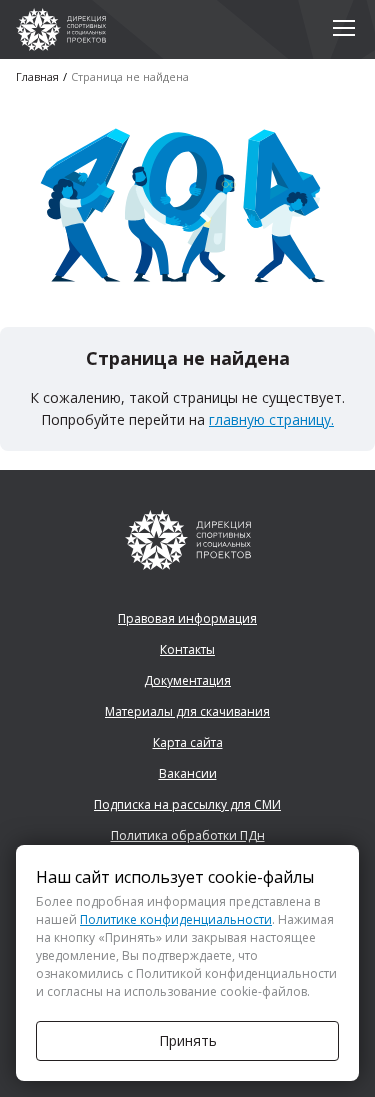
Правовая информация (187, 618)
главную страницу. (271, 419)
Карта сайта (188, 742)
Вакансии (188, 773)
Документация (187, 680)
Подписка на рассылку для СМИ (187, 804)
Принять (188, 1040)
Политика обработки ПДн (188, 835)
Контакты (187, 649)
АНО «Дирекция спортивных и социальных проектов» (61, 29)
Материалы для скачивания (187, 711)
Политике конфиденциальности (176, 919)
